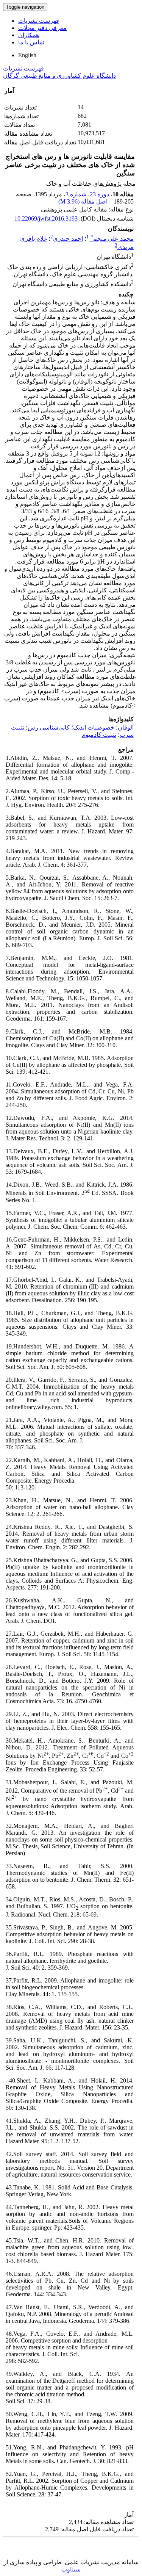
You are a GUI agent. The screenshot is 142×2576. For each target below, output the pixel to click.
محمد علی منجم (112, 239)
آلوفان (126, 727)
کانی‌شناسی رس (49, 727)
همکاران (29, 35)
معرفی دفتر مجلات (42, 28)
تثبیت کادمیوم (99, 735)
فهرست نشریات (39, 21)
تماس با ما (31, 42)
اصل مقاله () (84, 201)
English (27, 55)
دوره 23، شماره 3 (87, 194)
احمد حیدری (68, 239)
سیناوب (71, 2569)
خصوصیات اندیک (94, 727)
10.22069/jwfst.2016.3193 (46, 218)
